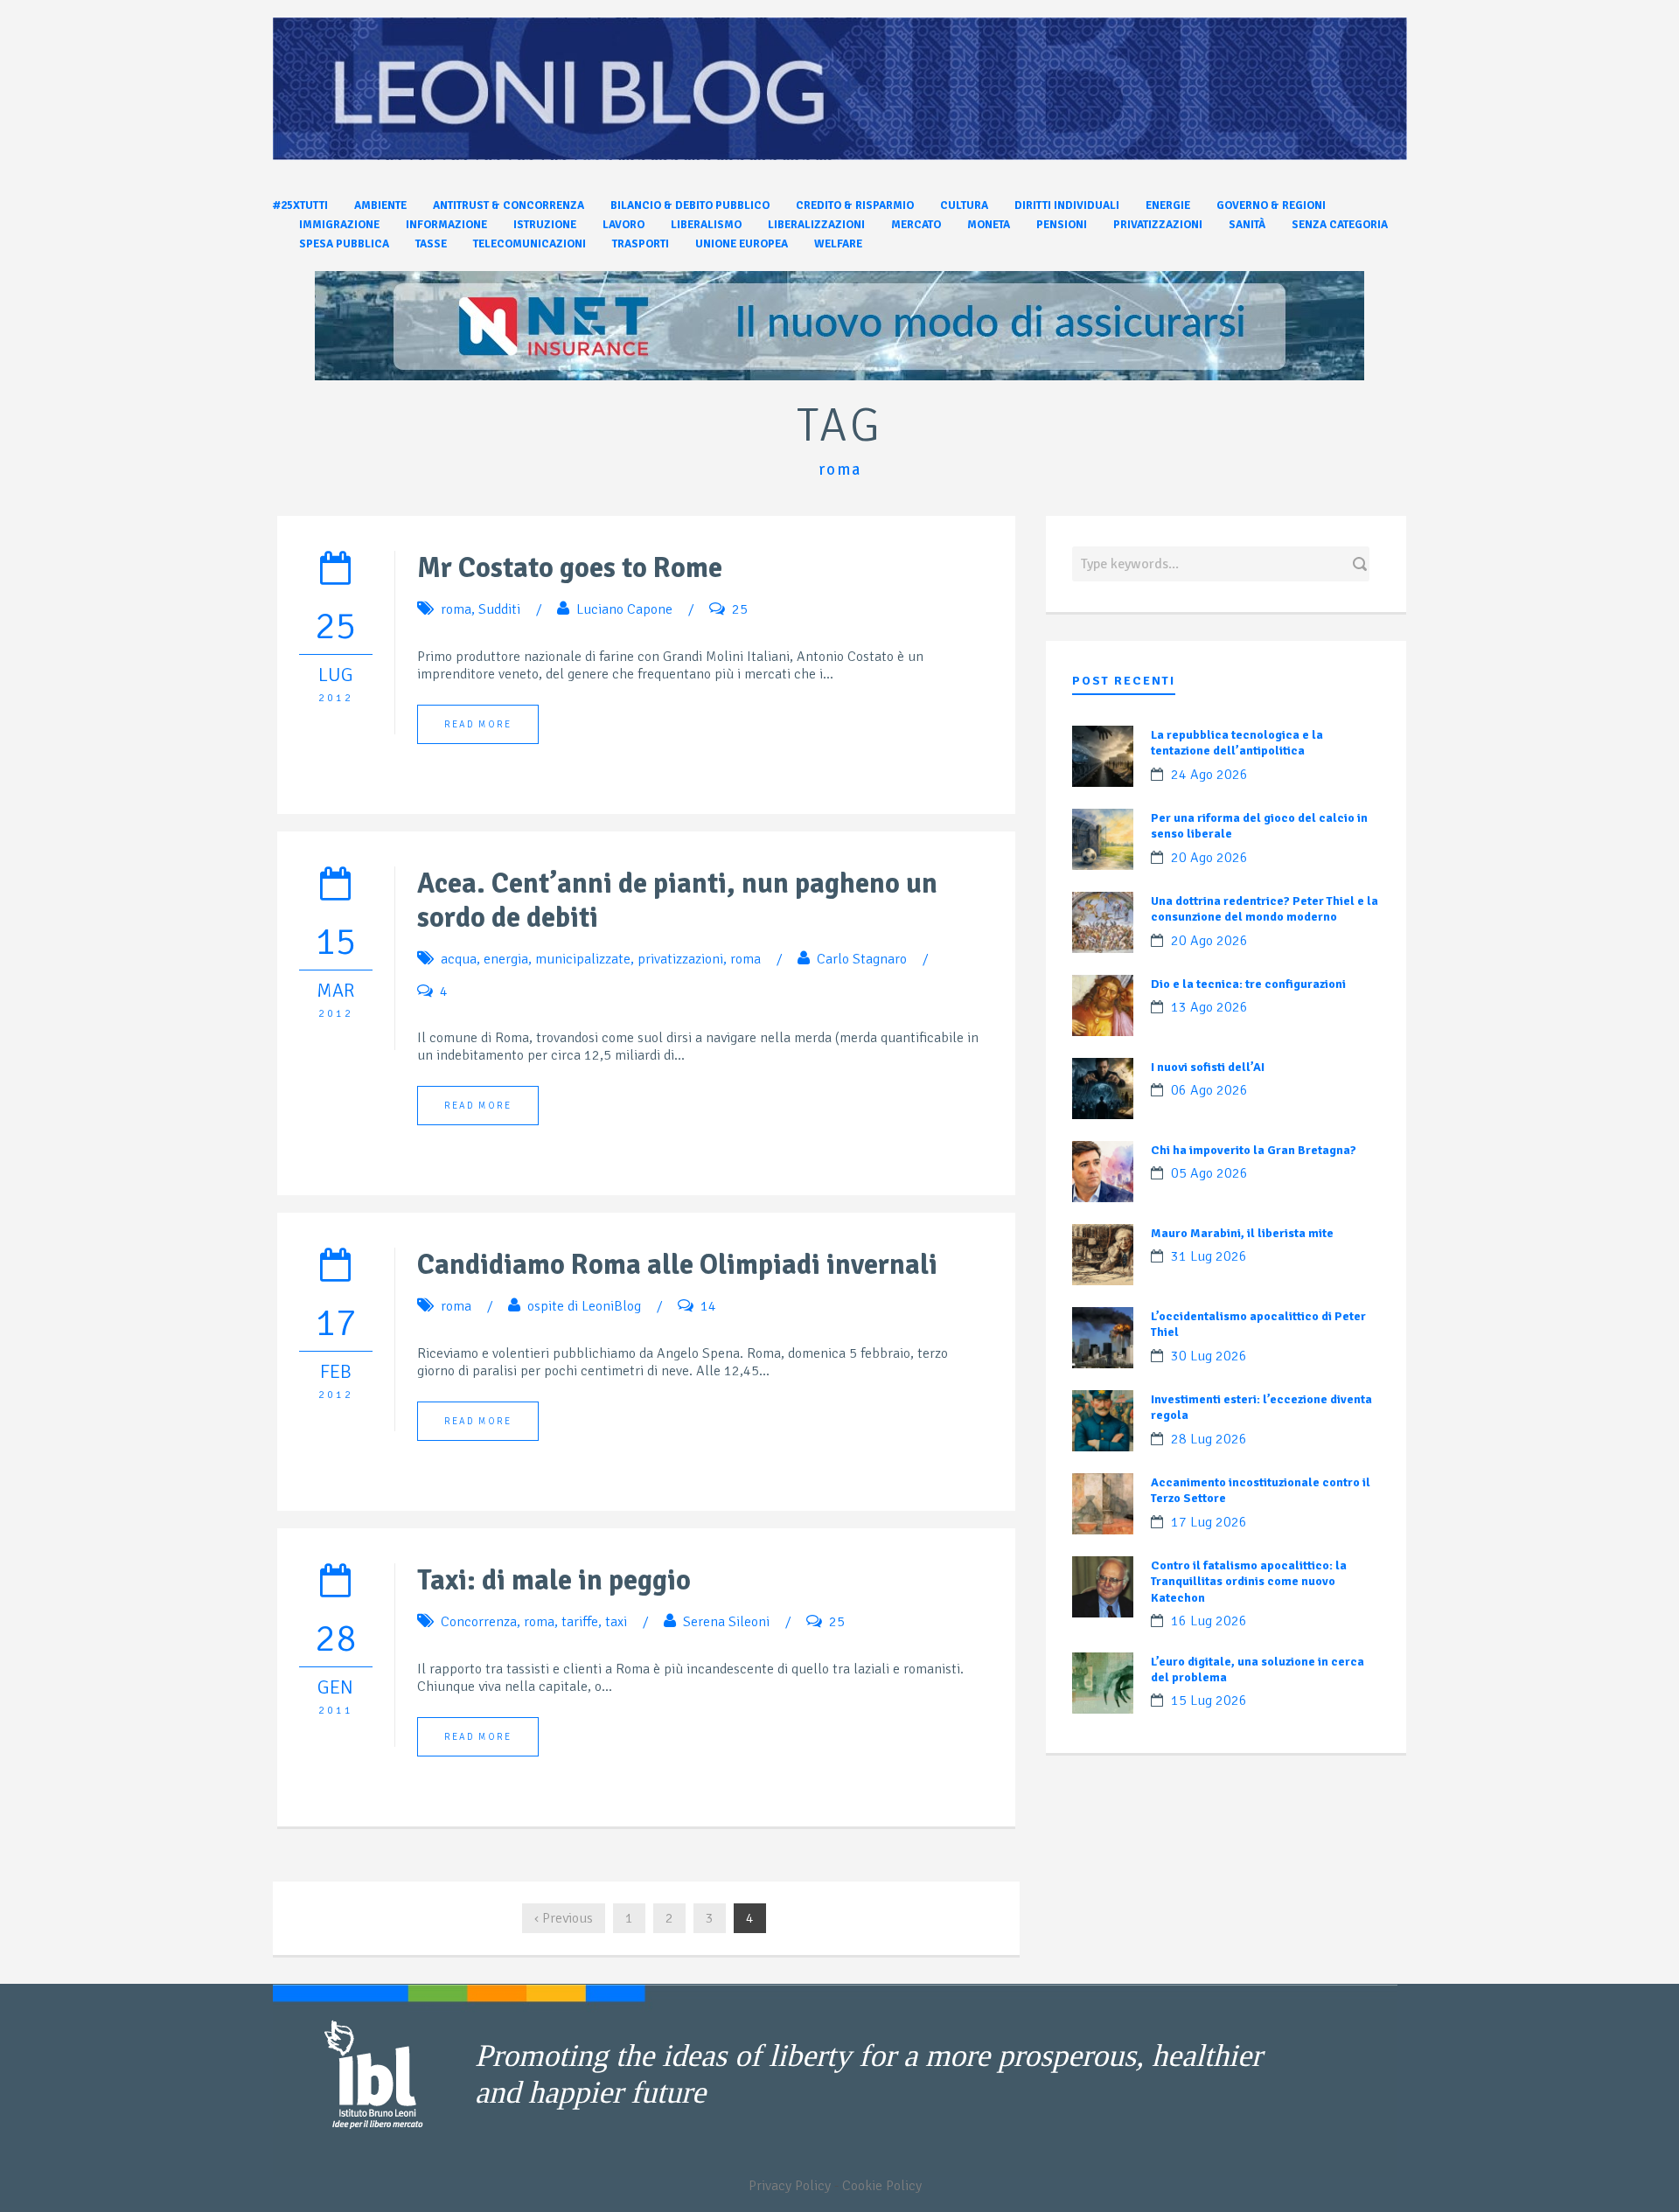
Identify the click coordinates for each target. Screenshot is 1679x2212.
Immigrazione (339, 225)
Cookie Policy (882, 2186)
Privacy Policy (790, 2186)
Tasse (431, 244)
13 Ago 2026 (1209, 1007)
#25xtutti (300, 205)
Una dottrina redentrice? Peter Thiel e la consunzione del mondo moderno (1264, 909)
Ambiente (380, 205)
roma (456, 609)
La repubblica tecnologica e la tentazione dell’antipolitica (1237, 743)
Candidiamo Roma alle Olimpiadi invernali (677, 1265)
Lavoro (624, 225)
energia (506, 959)
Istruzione (545, 225)
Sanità (1247, 225)
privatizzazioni (680, 959)
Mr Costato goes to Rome (570, 568)
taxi (616, 1622)
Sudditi (499, 609)
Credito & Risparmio (855, 205)
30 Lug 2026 (1209, 1356)
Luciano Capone (624, 609)
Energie (1168, 205)
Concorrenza (479, 1622)
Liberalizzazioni (816, 225)
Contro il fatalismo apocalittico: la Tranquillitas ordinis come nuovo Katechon (1249, 1581)
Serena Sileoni (726, 1622)
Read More (478, 724)
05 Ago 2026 (1209, 1173)
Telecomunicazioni (529, 244)
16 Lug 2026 (1209, 1621)
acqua (459, 959)
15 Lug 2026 (1209, 1701)
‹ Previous (564, 1918)
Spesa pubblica (344, 244)
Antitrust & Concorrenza (509, 205)
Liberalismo (706, 225)
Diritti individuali (1067, 205)
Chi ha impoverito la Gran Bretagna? (1254, 1150)
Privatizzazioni (1158, 225)
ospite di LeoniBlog (584, 1306)
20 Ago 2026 (1209, 858)
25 (740, 609)
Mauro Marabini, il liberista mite (1242, 1233)
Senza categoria (1340, 225)
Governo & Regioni (1271, 205)
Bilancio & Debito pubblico (690, 205)
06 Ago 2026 (1209, 1090)
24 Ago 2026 (1209, 775)
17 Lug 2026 (1209, 1522)
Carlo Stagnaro (862, 959)
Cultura (964, 205)
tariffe (580, 1622)
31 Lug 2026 (1209, 1256)
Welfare (838, 244)
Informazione (446, 225)
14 (708, 1306)
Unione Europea (742, 244)
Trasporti (641, 244)
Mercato (916, 225)
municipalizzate (583, 959)
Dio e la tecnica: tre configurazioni (1248, 984)
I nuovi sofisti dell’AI (1208, 1067)
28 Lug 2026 (1209, 1439)
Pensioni (1062, 225)
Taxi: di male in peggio (554, 1580)
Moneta (989, 225)
